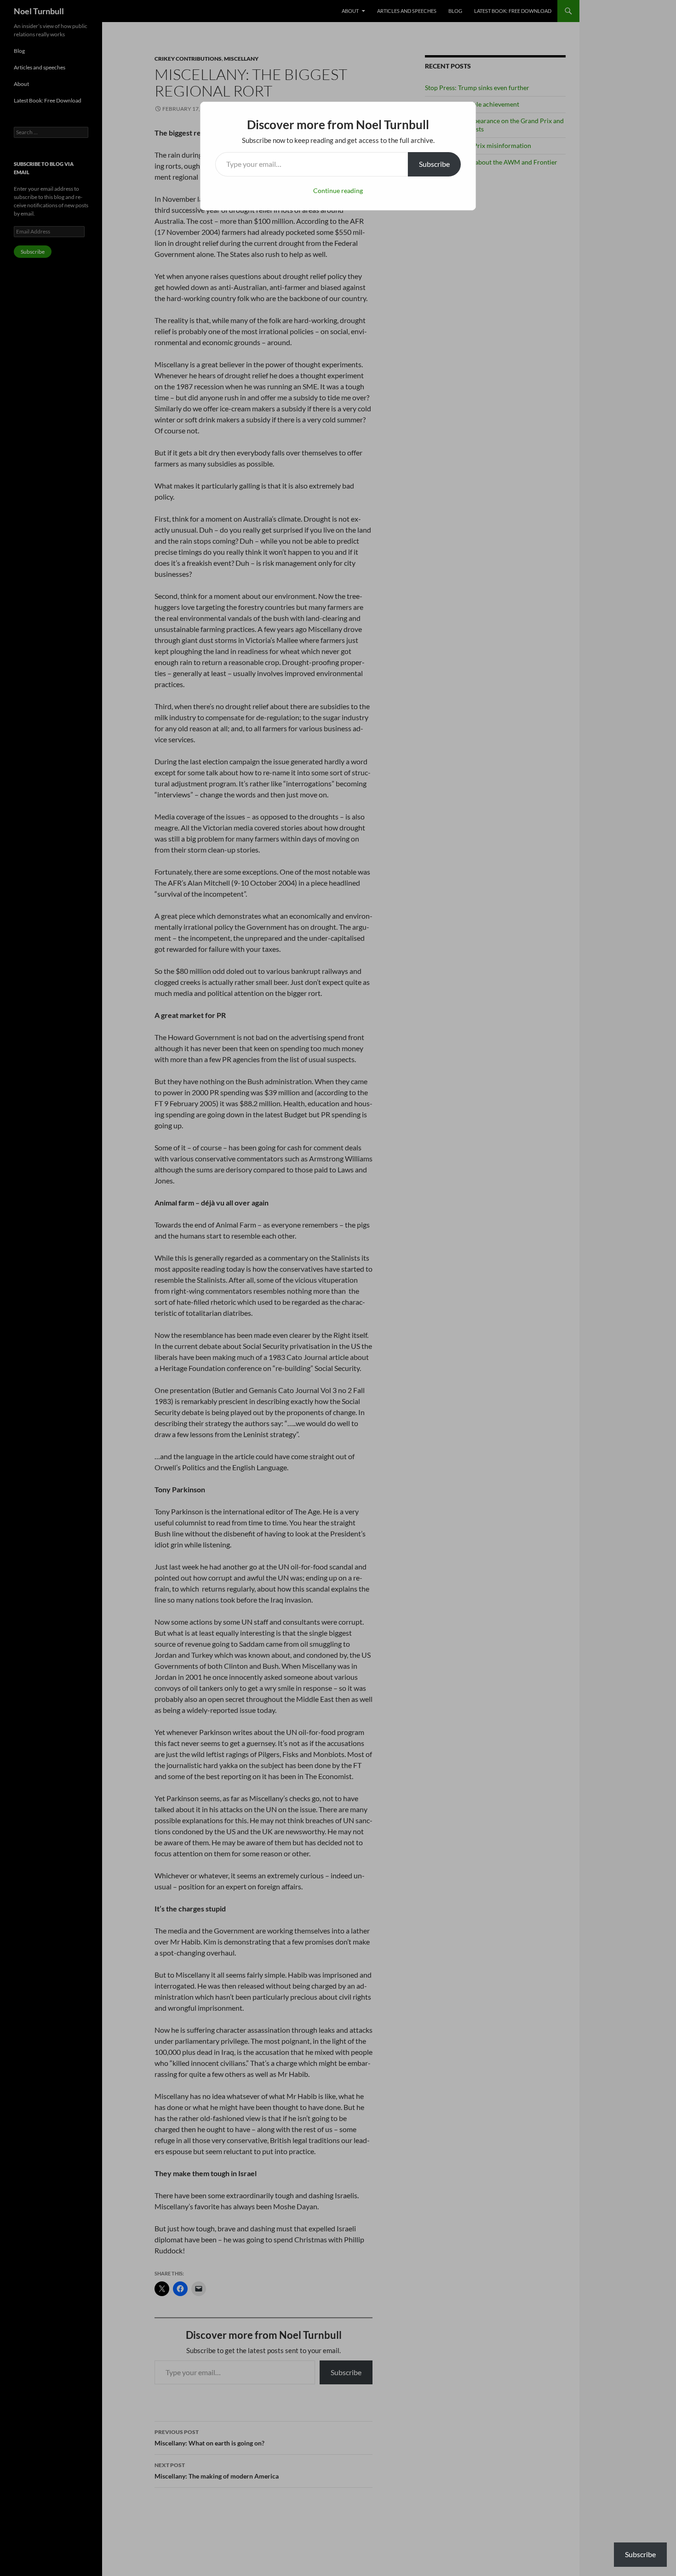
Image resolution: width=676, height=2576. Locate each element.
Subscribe (434, 164)
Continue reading (338, 190)
